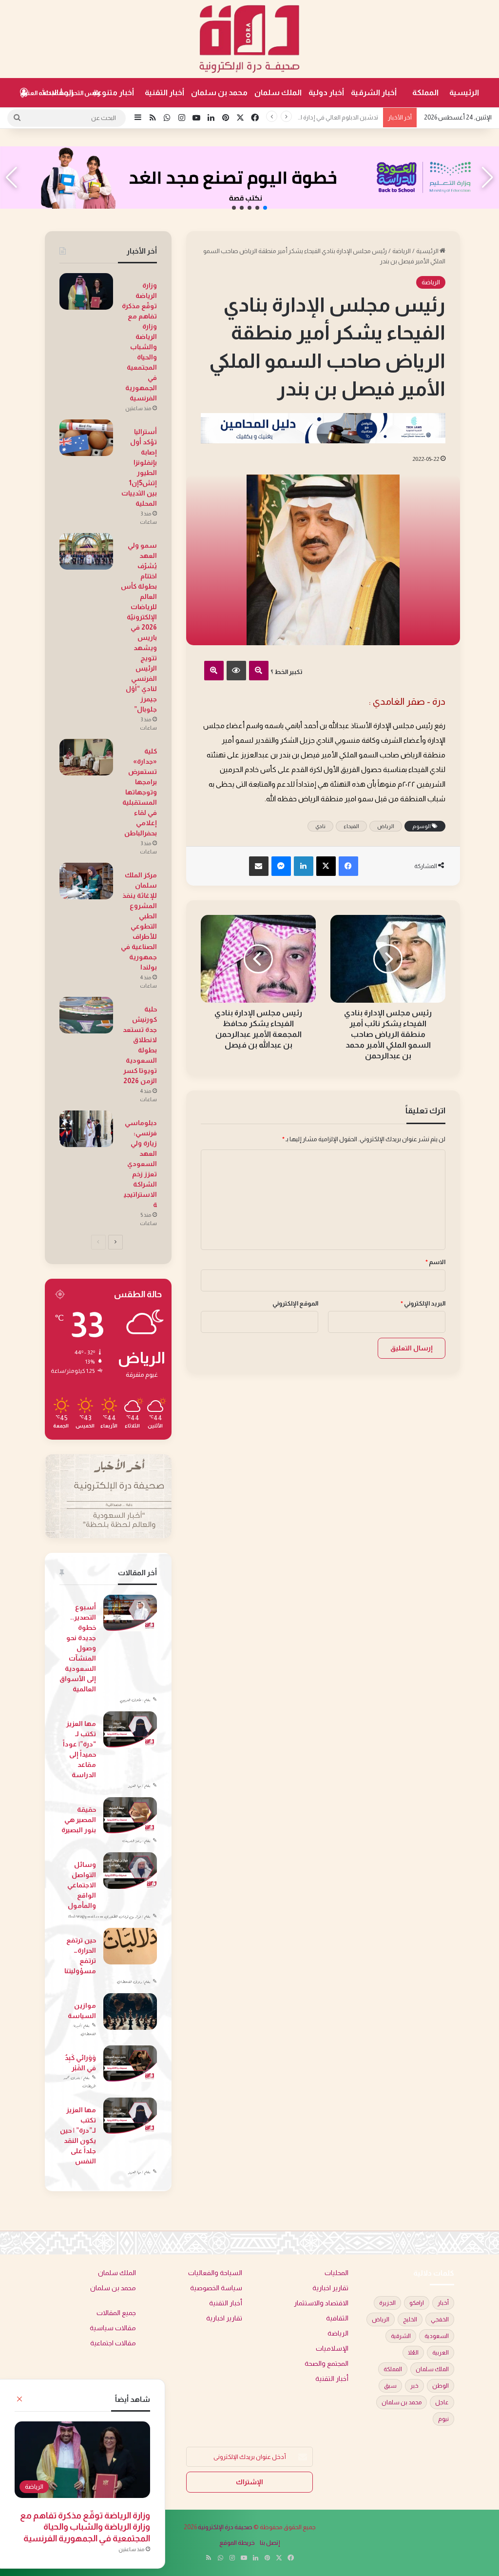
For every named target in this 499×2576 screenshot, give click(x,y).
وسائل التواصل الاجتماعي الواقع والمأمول (82, 1885)
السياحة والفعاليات (215, 2273)
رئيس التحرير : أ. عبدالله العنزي (60, 93)
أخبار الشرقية (374, 92)
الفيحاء (351, 826)
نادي (320, 826)
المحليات (336, 2273)
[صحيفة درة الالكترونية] (249, 39)
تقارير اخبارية (330, 2288)
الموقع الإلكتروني (295, 1303)
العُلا (413, 2353)
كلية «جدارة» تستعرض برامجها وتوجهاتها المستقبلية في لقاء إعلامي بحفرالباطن (140, 792)
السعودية (437, 2336)
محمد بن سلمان (219, 92)
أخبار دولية (326, 92)
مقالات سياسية (113, 2328)
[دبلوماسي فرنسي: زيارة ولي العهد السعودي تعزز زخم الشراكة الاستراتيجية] (86, 1129)
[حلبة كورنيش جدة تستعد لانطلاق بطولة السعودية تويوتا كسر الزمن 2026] (86, 1015)
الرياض (386, 826)
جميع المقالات (116, 2313)
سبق (390, 2386)
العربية (441, 2353)
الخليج (410, 2319)
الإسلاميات (332, 2348)
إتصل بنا (270, 2543)
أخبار (443, 2303)
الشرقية (401, 2336)
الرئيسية (464, 92)
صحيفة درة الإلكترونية (225, 2527)
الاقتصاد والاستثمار (321, 2303)
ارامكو (417, 2303)
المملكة (425, 92)
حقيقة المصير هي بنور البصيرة (79, 1820)
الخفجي (440, 2319)
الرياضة (402, 251)
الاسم (435, 1262)
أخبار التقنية (164, 92)
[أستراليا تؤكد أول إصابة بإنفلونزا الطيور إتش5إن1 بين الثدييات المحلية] (86, 438)
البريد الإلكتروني (423, 1303)
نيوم (443, 2419)
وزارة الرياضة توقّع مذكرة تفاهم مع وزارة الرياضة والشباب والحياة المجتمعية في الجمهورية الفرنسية (85, 2527)
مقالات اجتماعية (113, 2343)
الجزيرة (387, 2303)
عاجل (442, 2402)
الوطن (441, 2386)
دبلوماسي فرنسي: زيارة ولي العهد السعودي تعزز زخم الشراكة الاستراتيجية (140, 1164)
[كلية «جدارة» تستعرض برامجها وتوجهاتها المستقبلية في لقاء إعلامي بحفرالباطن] (86, 757)
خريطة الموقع (237, 2543)
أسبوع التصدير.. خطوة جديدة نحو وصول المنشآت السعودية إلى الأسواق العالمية (78, 1648)
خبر (414, 2386)
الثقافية (337, 2318)
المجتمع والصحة (326, 2364)
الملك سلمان (278, 92)
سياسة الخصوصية (216, 2288)
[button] (265, 208)
